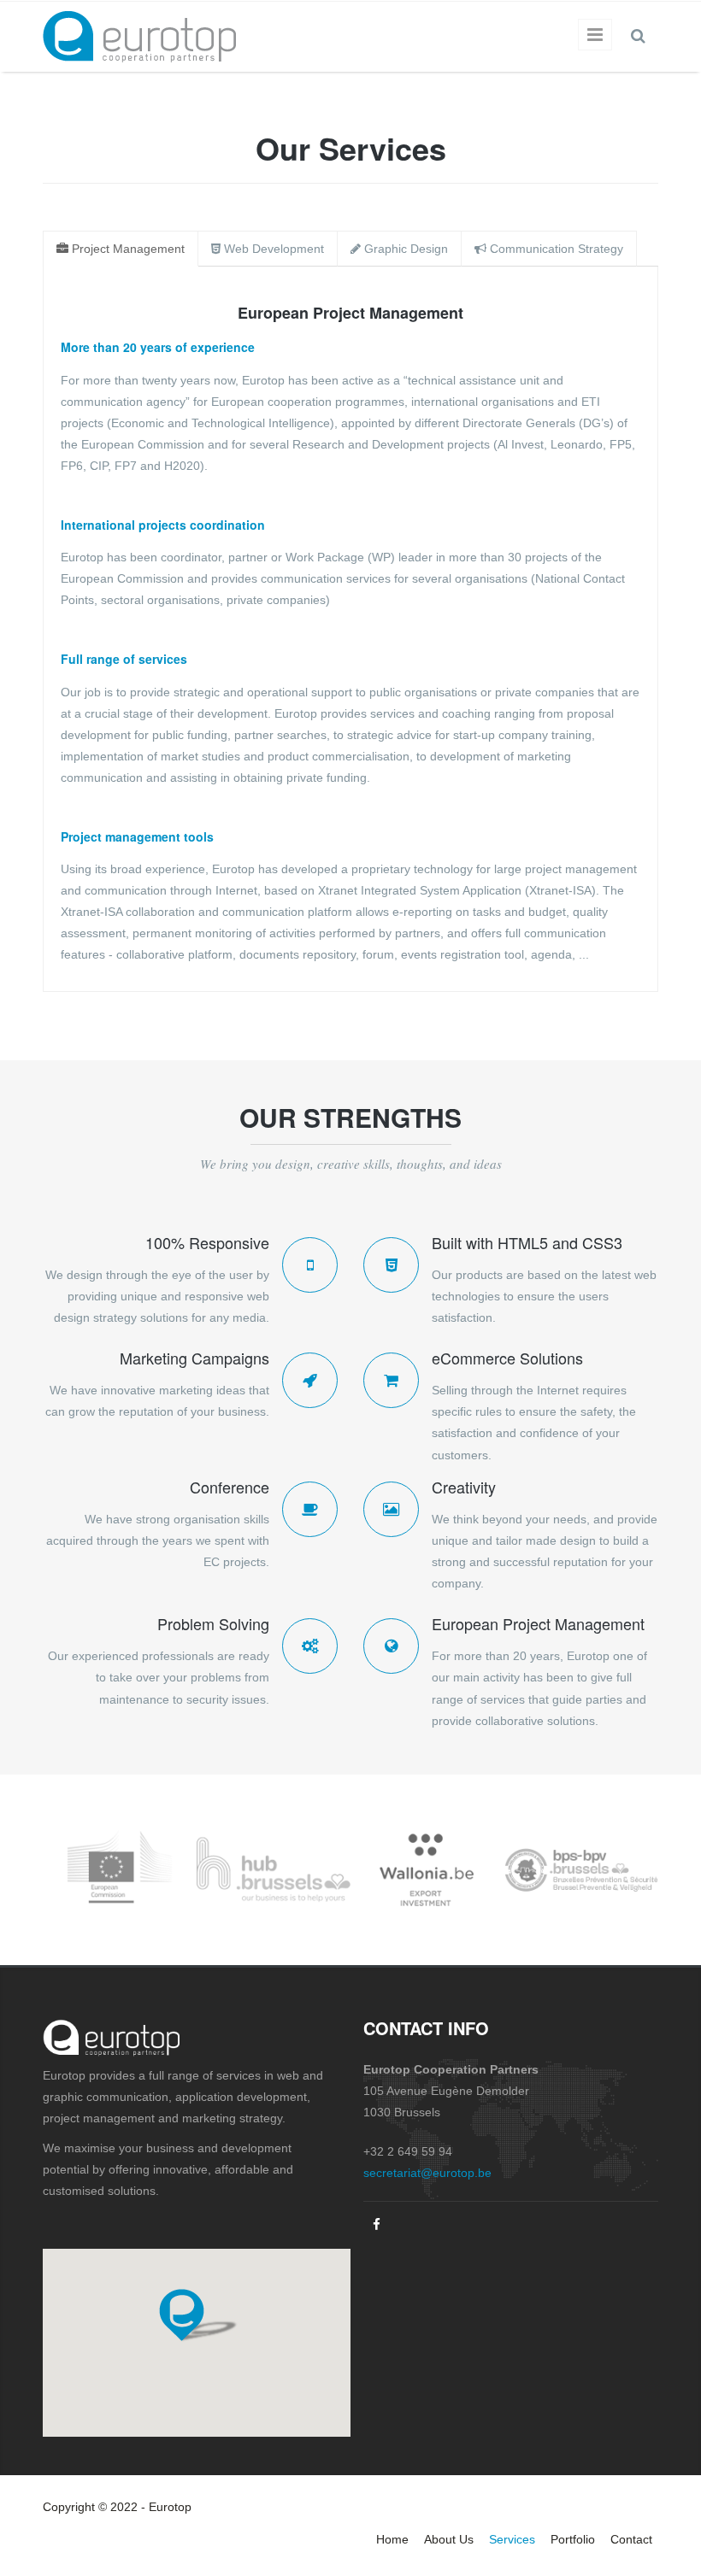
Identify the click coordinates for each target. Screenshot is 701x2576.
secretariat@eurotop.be (427, 2173)
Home (392, 2539)
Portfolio (573, 2539)
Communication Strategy (555, 249)
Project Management (127, 249)
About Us (449, 2539)
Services (512, 2539)
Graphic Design (404, 249)
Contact (631, 2539)
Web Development (272, 249)
